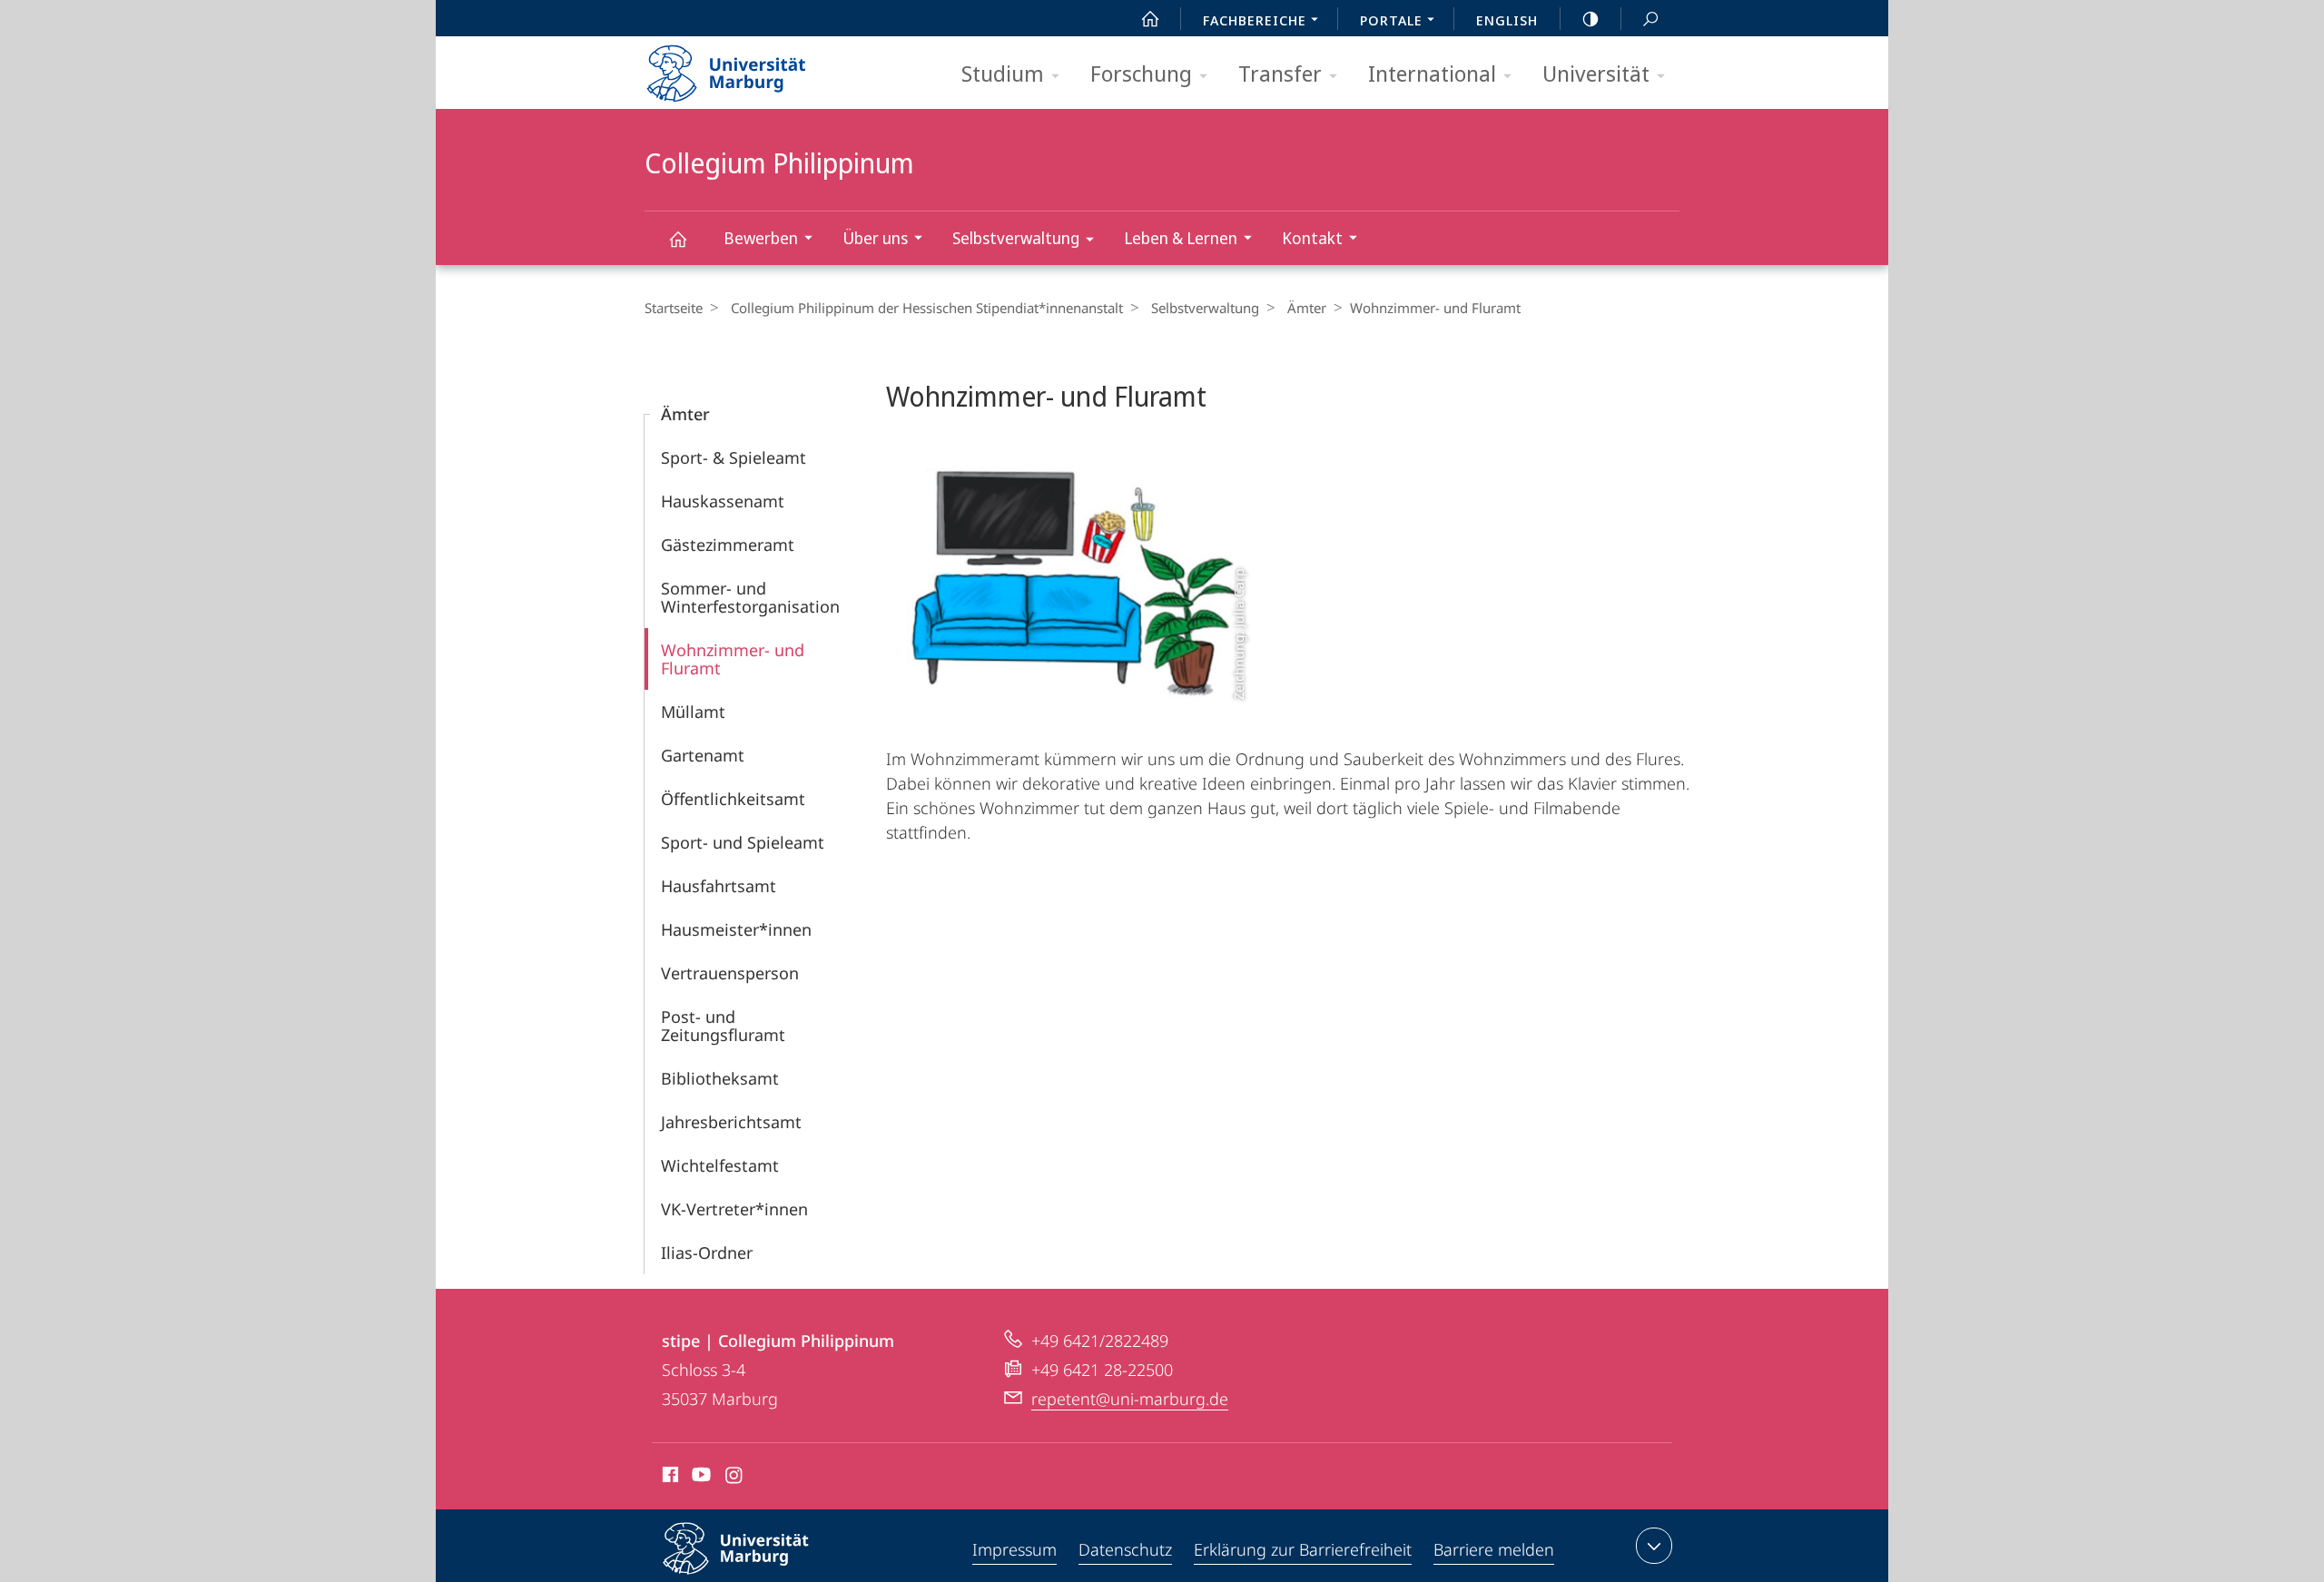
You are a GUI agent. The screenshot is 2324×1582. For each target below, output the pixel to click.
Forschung (1141, 73)
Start (1150, 18)
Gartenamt (703, 755)
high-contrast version (1590, 18)
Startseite (674, 308)
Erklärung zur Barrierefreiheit (1303, 1549)
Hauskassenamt (723, 501)
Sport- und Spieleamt (743, 842)
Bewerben (761, 238)
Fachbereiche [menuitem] (1255, 20)
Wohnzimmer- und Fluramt (733, 659)
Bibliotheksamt (720, 1078)
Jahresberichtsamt (731, 1122)
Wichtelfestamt (720, 1165)
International (1432, 73)
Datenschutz (1125, 1549)
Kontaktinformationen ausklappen (1654, 1546)
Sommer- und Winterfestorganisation (750, 597)
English (1507, 20)
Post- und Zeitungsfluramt (723, 1026)
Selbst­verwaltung (1016, 238)
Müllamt (693, 712)
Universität (1596, 73)
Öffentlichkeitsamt (733, 799)
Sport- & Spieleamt (734, 457)
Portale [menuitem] (1391, 20)
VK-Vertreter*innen (734, 1209)
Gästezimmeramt (728, 545)
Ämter (1307, 308)
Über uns (875, 238)
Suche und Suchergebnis (1650, 18)
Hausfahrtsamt (719, 886)
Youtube (699, 1478)
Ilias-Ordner (707, 1253)
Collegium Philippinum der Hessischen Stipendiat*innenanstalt (927, 308)
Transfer (1280, 73)
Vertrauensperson (730, 973)
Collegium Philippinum (677, 238)
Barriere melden (1494, 1549)
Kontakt (1312, 238)
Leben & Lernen (1181, 238)
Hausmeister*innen (736, 929)
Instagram (735, 1478)
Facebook (669, 1478)
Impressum (1014, 1549)
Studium (1003, 73)
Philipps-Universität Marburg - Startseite (758, 67)
